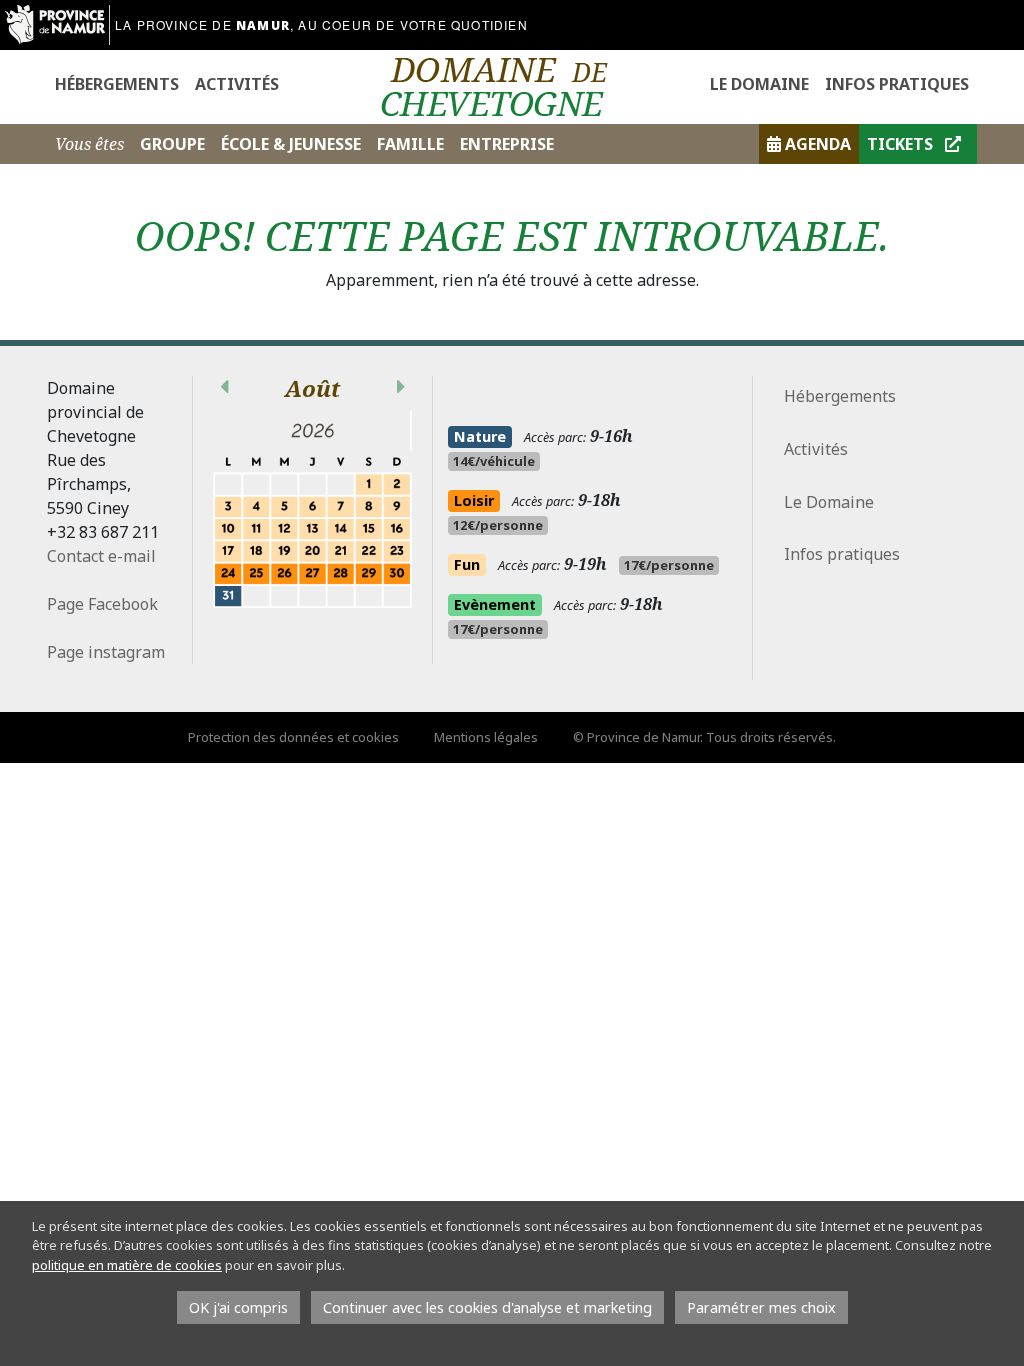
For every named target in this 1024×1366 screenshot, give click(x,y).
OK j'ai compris (238, 1307)
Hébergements (117, 84)
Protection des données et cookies (293, 737)
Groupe (172, 144)
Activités (237, 84)
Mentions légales (486, 737)
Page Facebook (102, 604)
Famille (410, 144)
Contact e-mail (101, 556)
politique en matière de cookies (127, 1265)
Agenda (818, 144)
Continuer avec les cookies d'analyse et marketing (487, 1307)
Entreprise (507, 144)
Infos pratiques (897, 84)
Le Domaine (759, 84)
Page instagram (108, 652)
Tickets (902, 144)
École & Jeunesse (291, 144)
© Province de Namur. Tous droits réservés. (704, 737)
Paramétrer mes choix (761, 1307)
